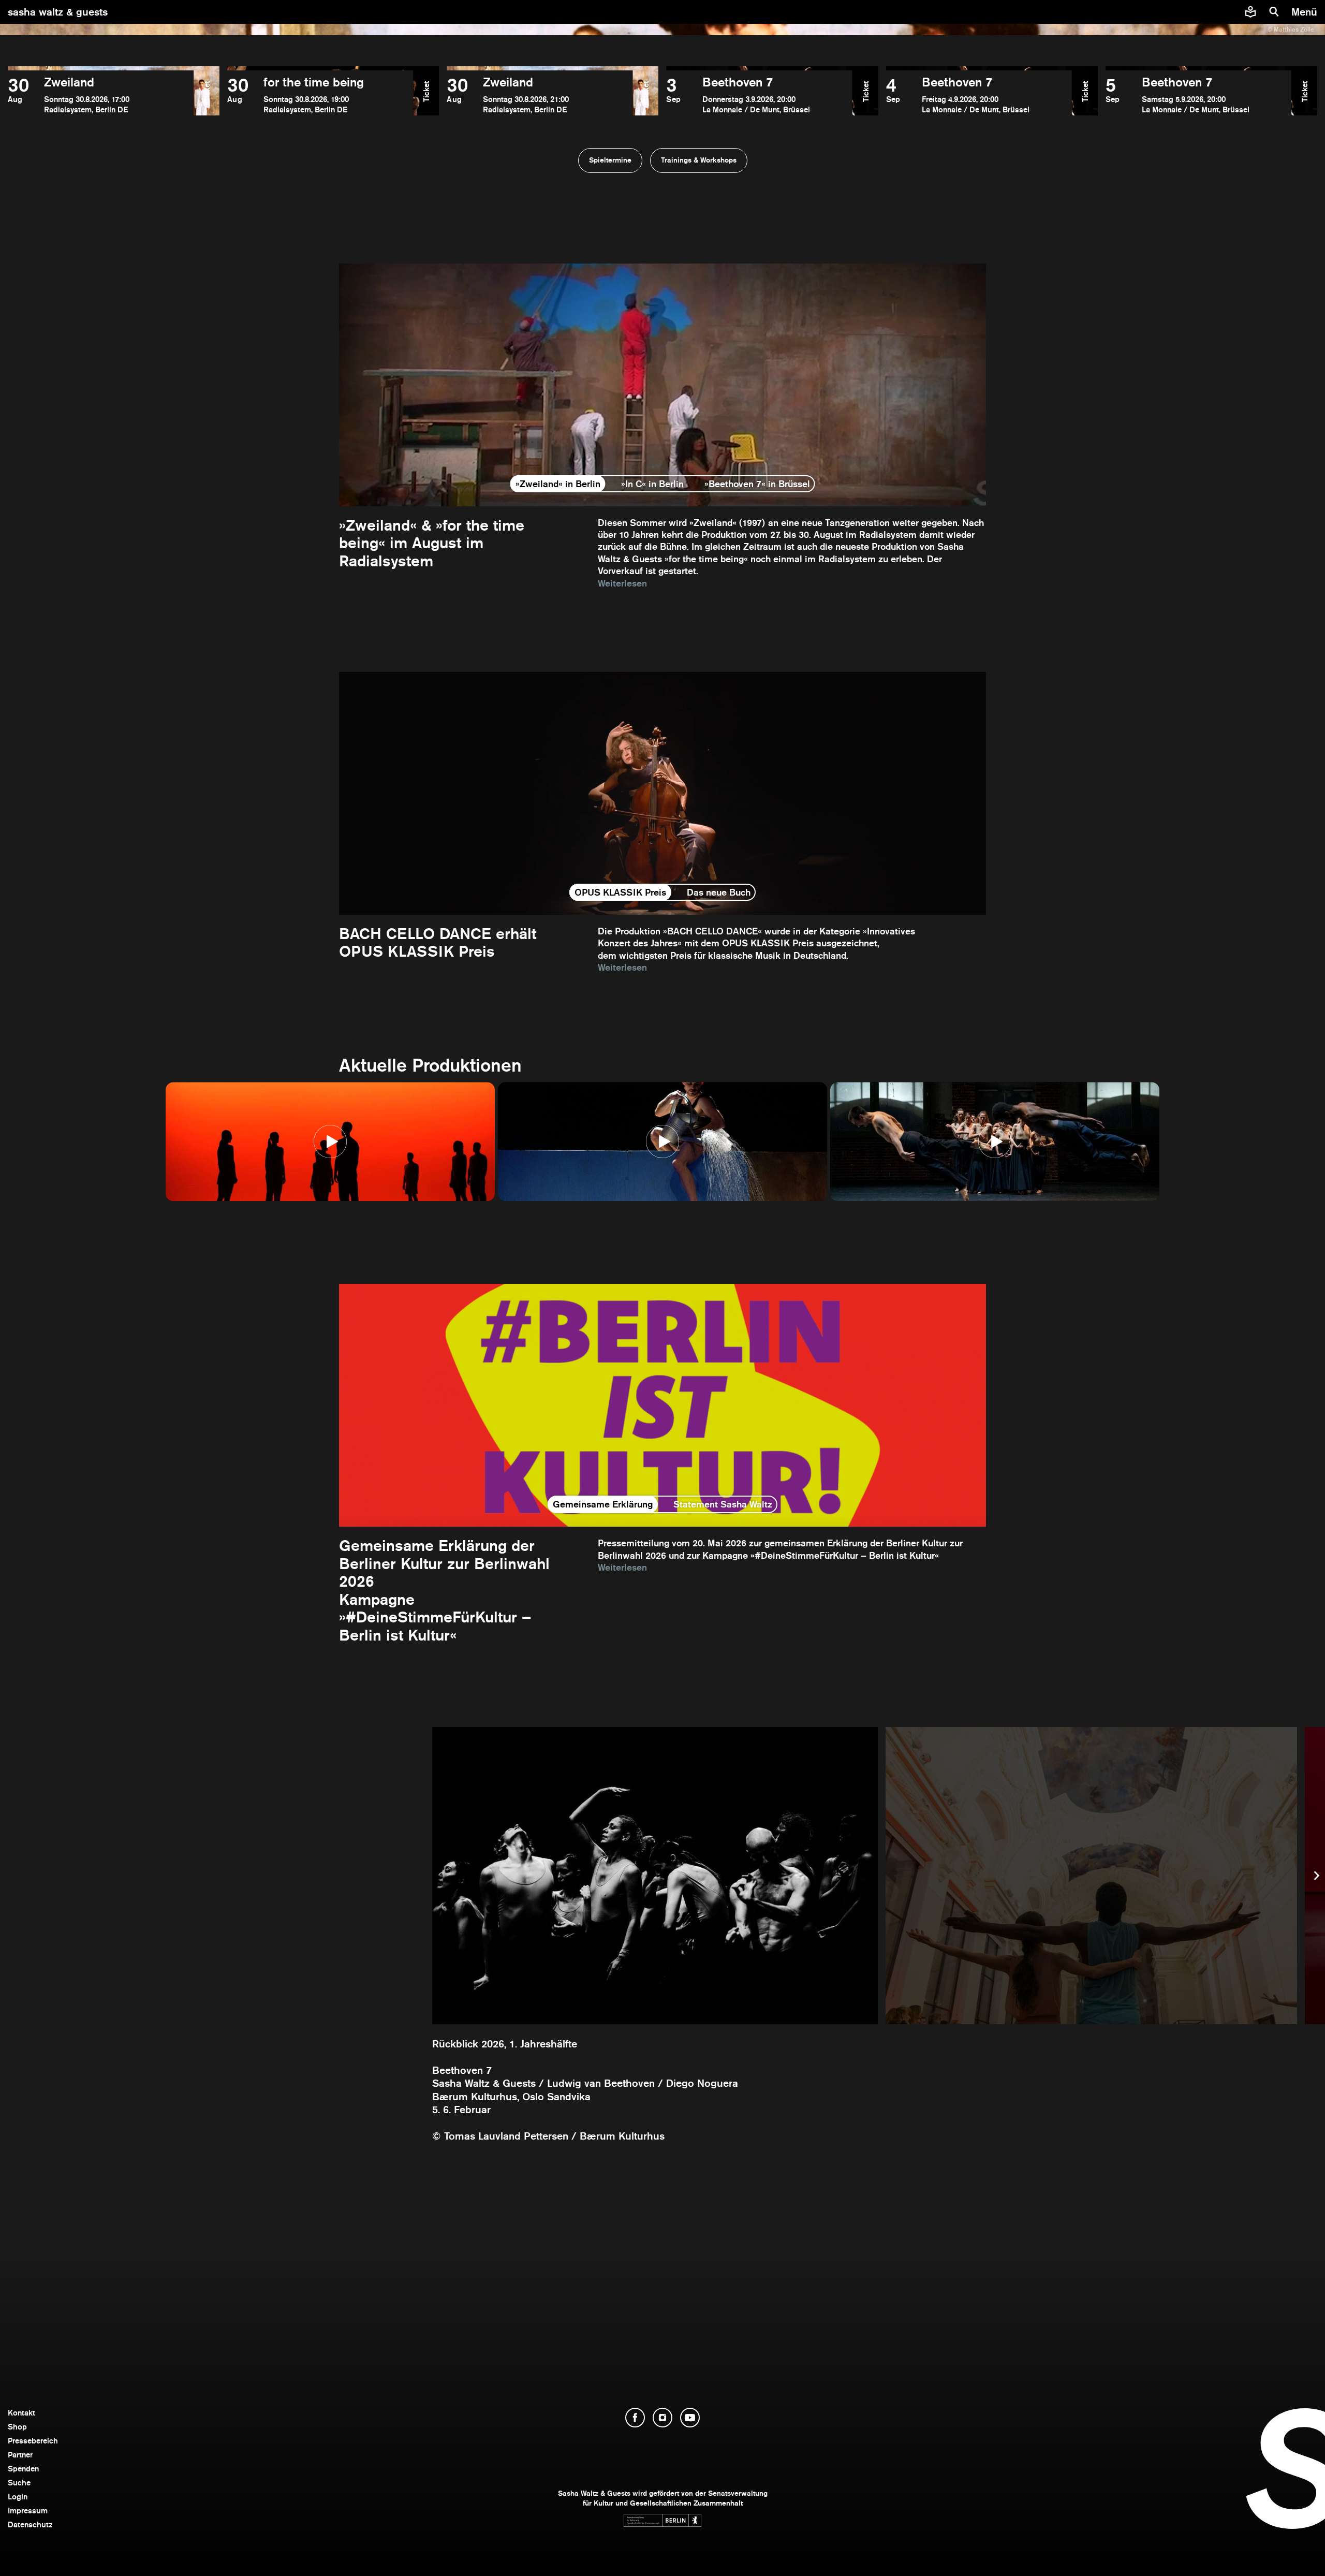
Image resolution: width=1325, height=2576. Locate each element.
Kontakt (21, 2413)
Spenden (23, 2469)
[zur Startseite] (663, 12)
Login (18, 2497)
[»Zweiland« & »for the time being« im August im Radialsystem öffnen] (662, 426)
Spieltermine (610, 160)
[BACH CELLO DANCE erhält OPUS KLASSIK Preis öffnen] (662, 823)
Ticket (207, 91)
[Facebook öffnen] (635, 2418)
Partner (20, 2455)
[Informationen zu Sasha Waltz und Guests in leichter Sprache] (1250, 12)
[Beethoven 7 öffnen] (759, 95)
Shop (17, 2427)
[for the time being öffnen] (320, 95)
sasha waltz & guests (58, 12)
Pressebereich (33, 2441)
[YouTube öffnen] (690, 2418)
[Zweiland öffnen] (101, 95)
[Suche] (1274, 12)
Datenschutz (30, 2524)
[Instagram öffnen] (662, 2418)
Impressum (28, 2511)
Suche (19, 2483)
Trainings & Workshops (699, 160)
